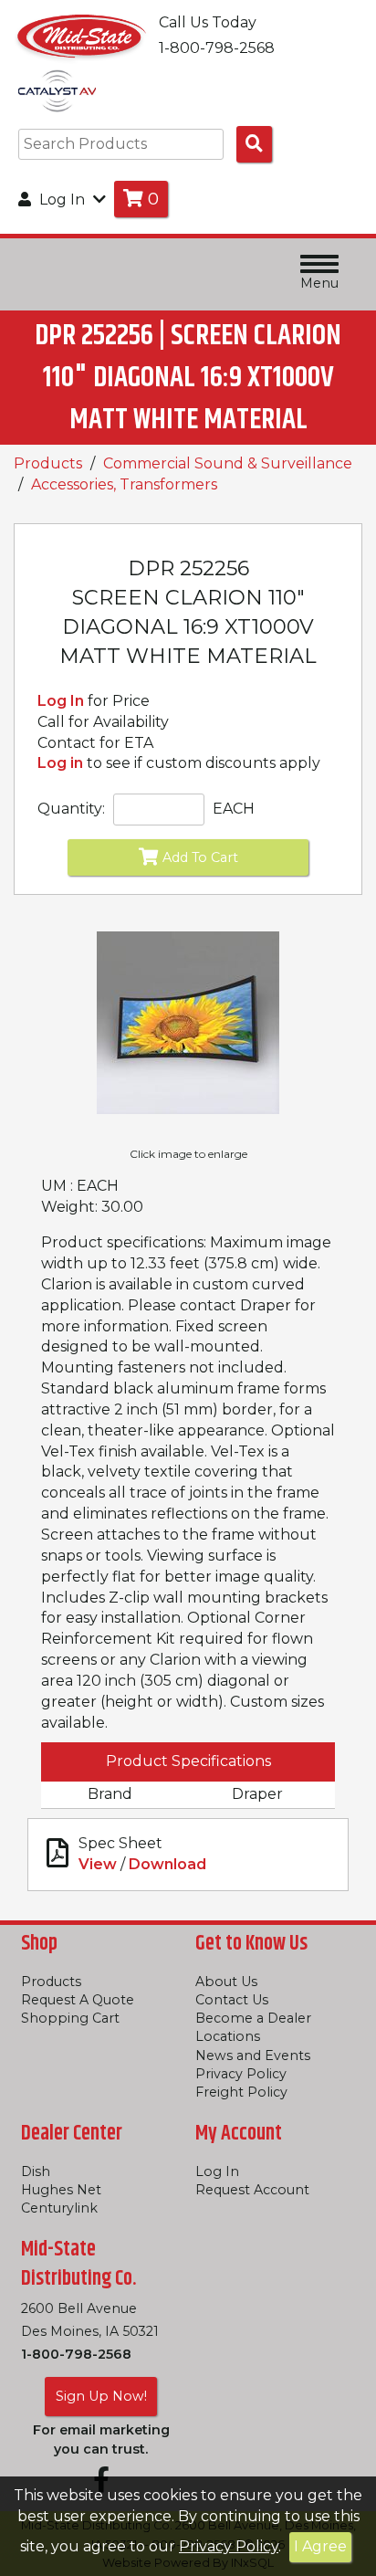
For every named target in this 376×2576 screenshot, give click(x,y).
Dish (36, 2171)
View (98, 1864)
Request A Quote (78, 2000)
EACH (234, 809)
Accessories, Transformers (124, 484)
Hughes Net (61, 2190)
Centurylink (59, 2208)
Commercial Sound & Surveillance (228, 463)
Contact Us (232, 2000)
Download (167, 1864)
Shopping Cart (70, 2018)
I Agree (320, 2546)
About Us (226, 1982)
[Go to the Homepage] (82, 35)
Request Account (252, 2190)
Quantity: (71, 809)
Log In (61, 701)
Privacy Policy (229, 2546)
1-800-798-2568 (76, 2354)
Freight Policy (241, 2092)
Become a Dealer (253, 2018)
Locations (228, 2036)
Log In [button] (62, 200)
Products (48, 463)
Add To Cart (200, 857)
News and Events (253, 2056)
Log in (60, 763)
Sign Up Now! (101, 2396)
